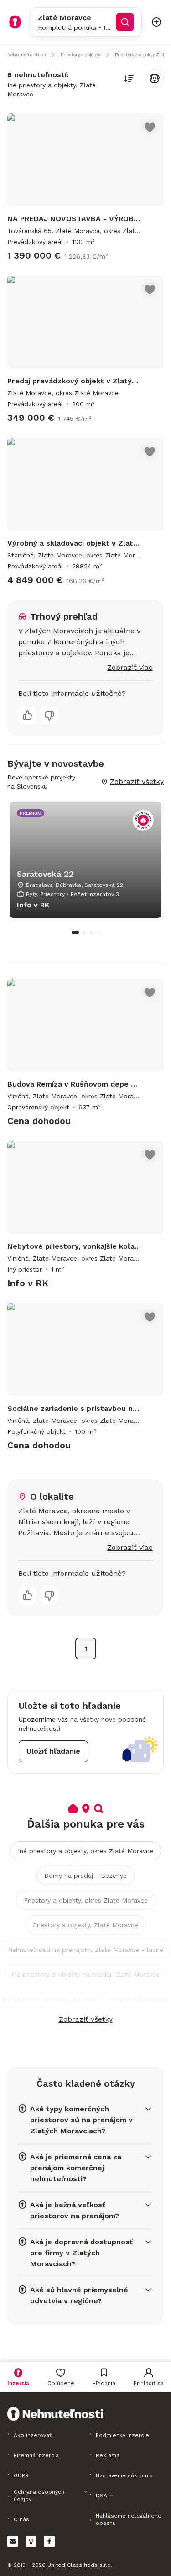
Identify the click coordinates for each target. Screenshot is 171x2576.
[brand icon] (15, 22)
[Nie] (49, 716)
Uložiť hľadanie (53, 1751)
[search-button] (125, 22)
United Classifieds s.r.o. (80, 2565)
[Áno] (27, 716)
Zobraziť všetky (86, 2019)
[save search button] (155, 79)
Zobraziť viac (130, 667)
